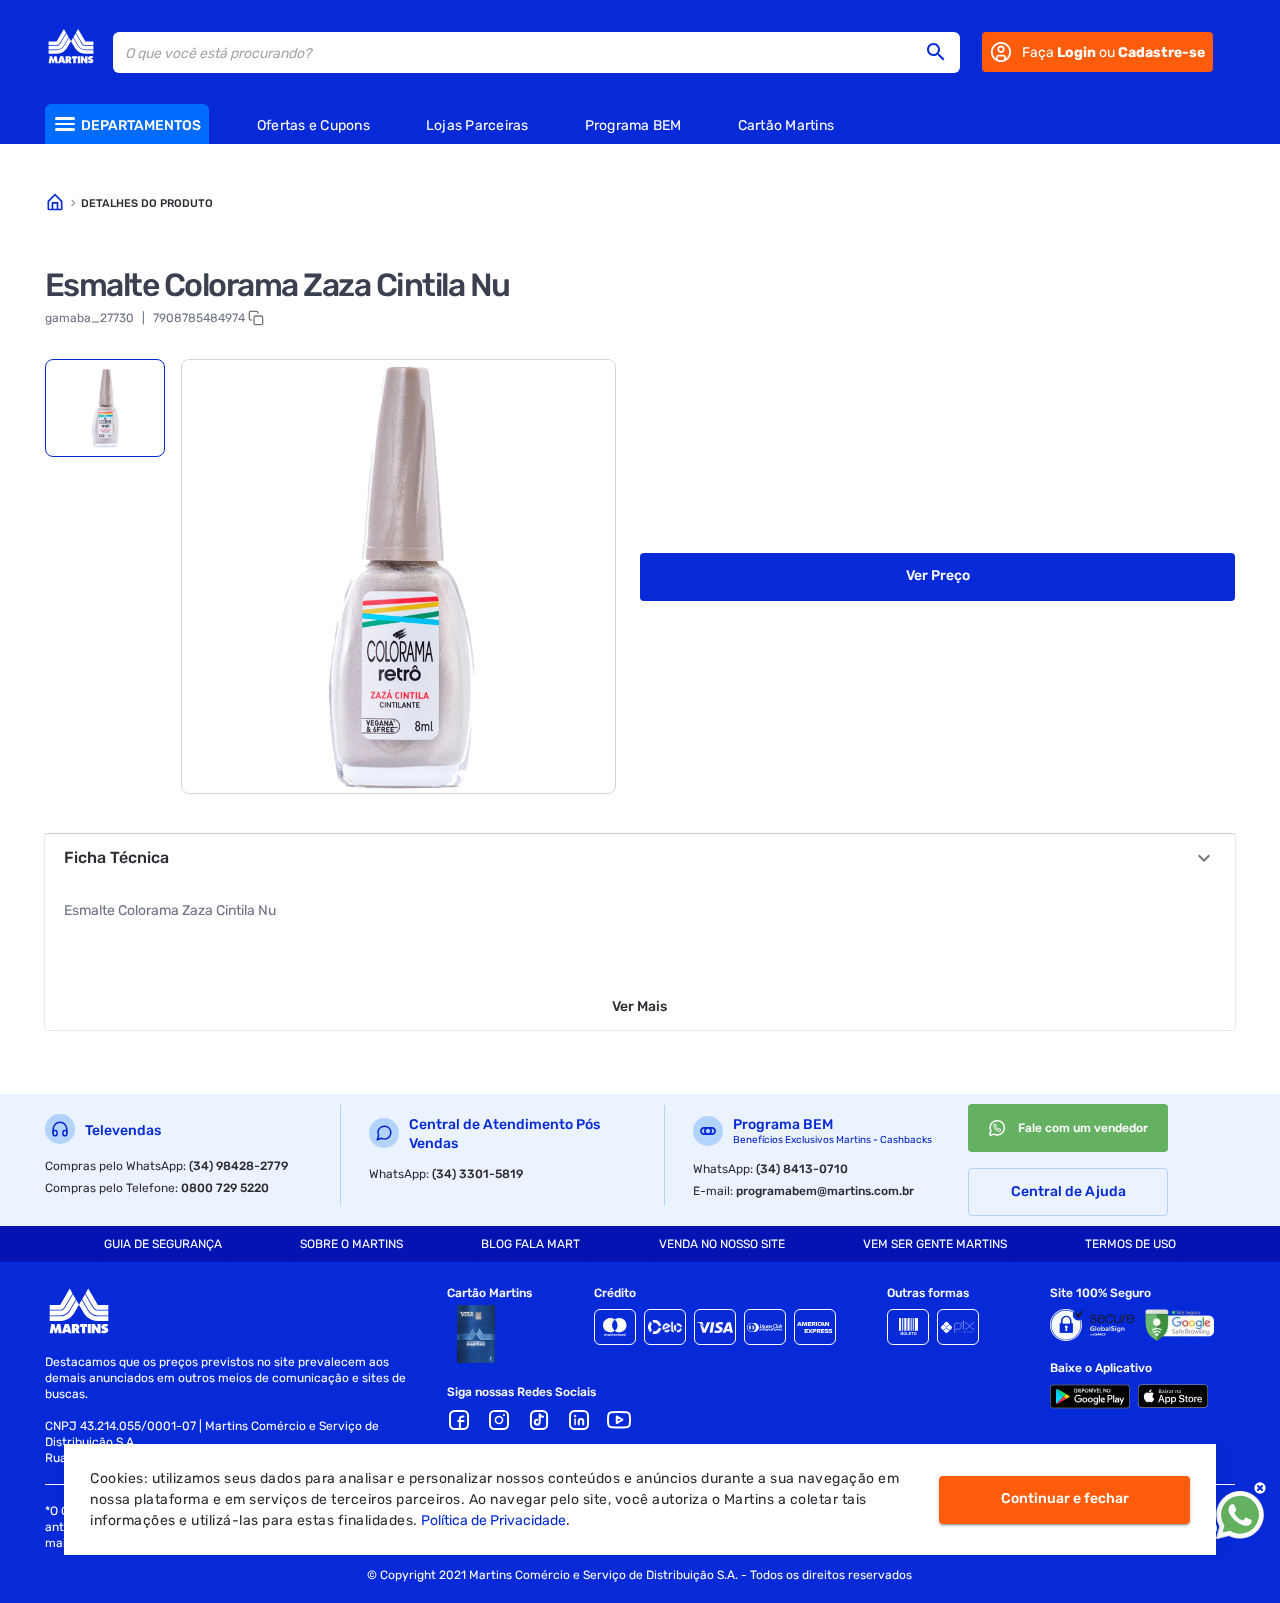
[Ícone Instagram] (499, 1420)
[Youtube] (619, 1420)
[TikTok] (539, 1420)
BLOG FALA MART (530, 1244)
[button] (942, 52)
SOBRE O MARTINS (351, 1244)
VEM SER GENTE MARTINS (935, 1244)
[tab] (105, 408)
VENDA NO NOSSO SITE (722, 1244)
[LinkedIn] (579, 1420)
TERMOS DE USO (1130, 1244)
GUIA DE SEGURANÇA (163, 1244)
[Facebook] (459, 1420)
